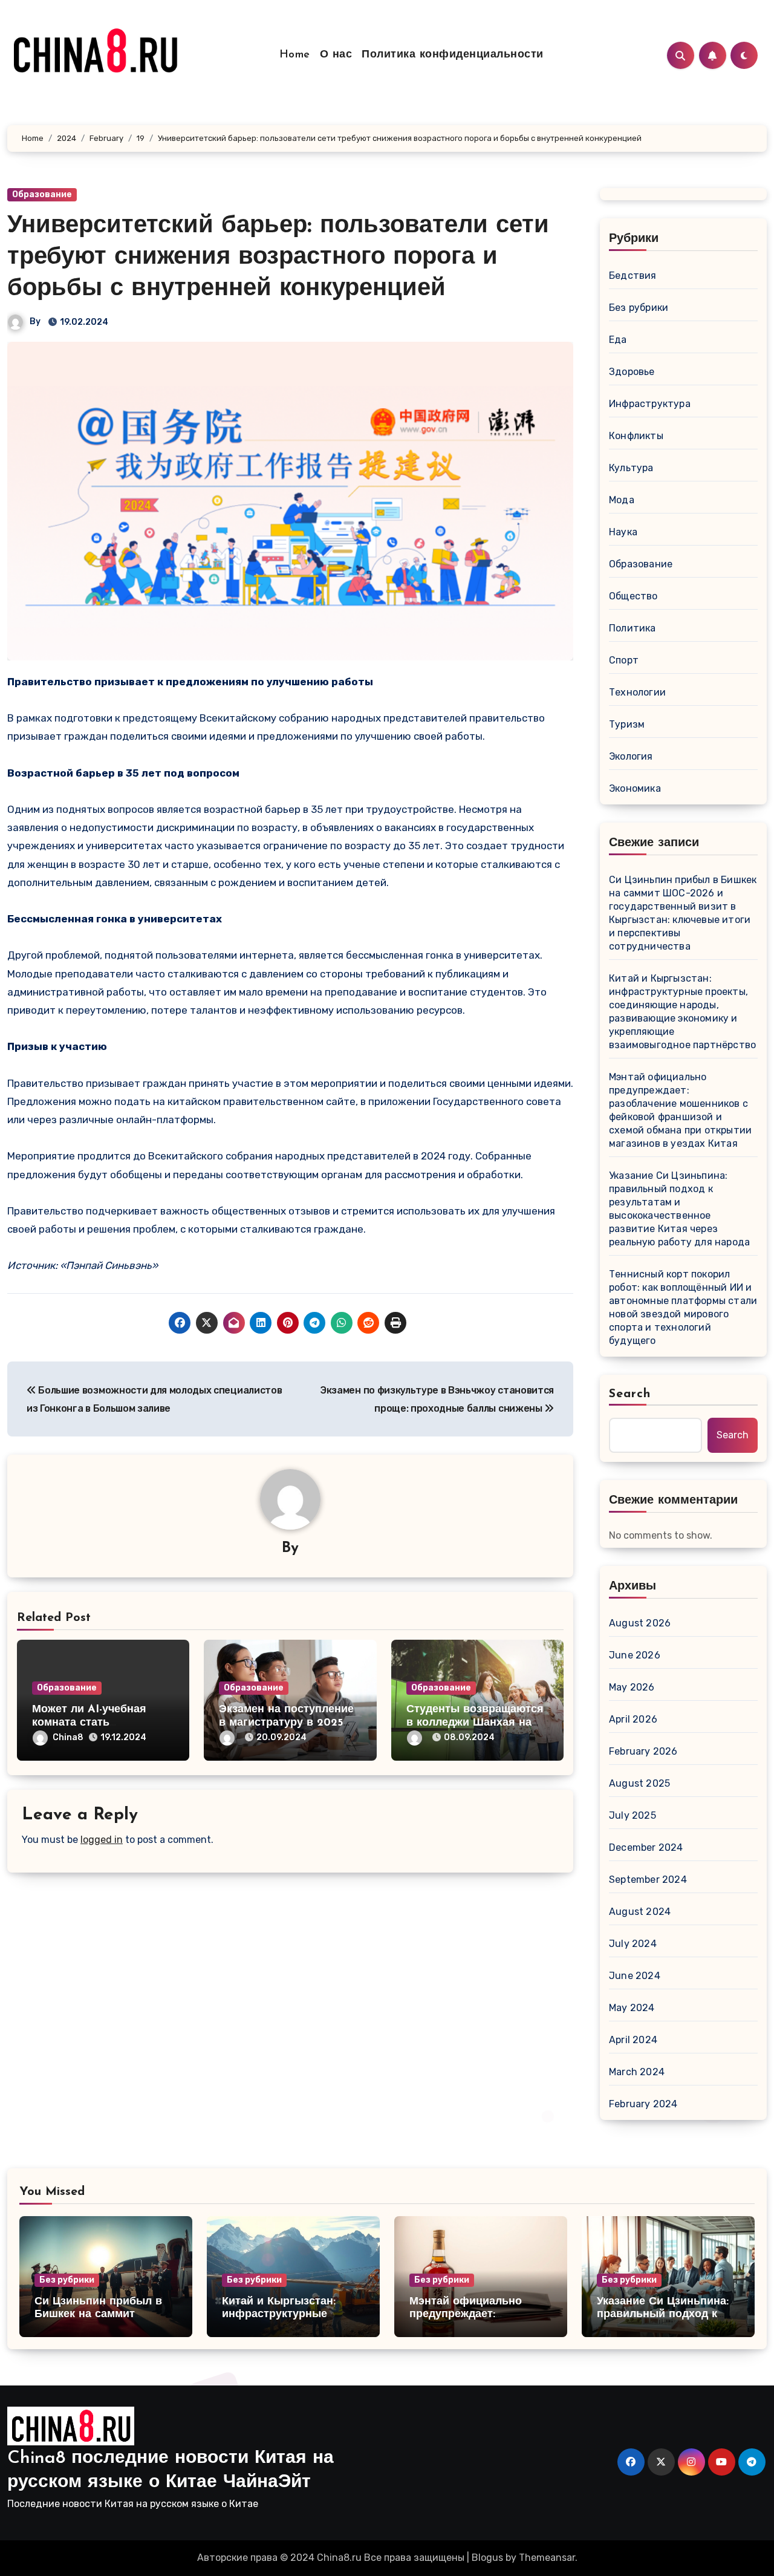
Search (630, 1394)
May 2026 (632, 1687)
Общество (633, 596)
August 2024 (640, 1912)
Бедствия (633, 276)
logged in (102, 1840)
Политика (633, 628)
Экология (631, 756)
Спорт (624, 660)
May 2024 (632, 2008)
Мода (622, 500)
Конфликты (636, 436)
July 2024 (633, 1944)
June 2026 (635, 1655)
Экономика (635, 788)
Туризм (627, 724)
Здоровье (632, 372)
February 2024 (643, 2104)
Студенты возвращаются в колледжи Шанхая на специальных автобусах (475, 1723)
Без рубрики (639, 308)
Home (295, 55)
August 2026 (640, 1623)
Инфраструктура (650, 404)
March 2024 (637, 2072)
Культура (631, 468)
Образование (42, 194)
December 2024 (646, 1847)
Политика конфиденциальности (453, 55)
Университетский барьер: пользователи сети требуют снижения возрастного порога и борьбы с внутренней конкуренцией (278, 258)
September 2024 (648, 1880)
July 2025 (633, 1815)
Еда (618, 340)
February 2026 (643, 1751)
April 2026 (633, 1719)
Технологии (637, 692)
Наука (623, 532)
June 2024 (635, 1976)
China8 (68, 1737)
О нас (336, 55)
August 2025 (639, 1783)
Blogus (487, 2558)
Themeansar (547, 2558)
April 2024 (633, 2040)
